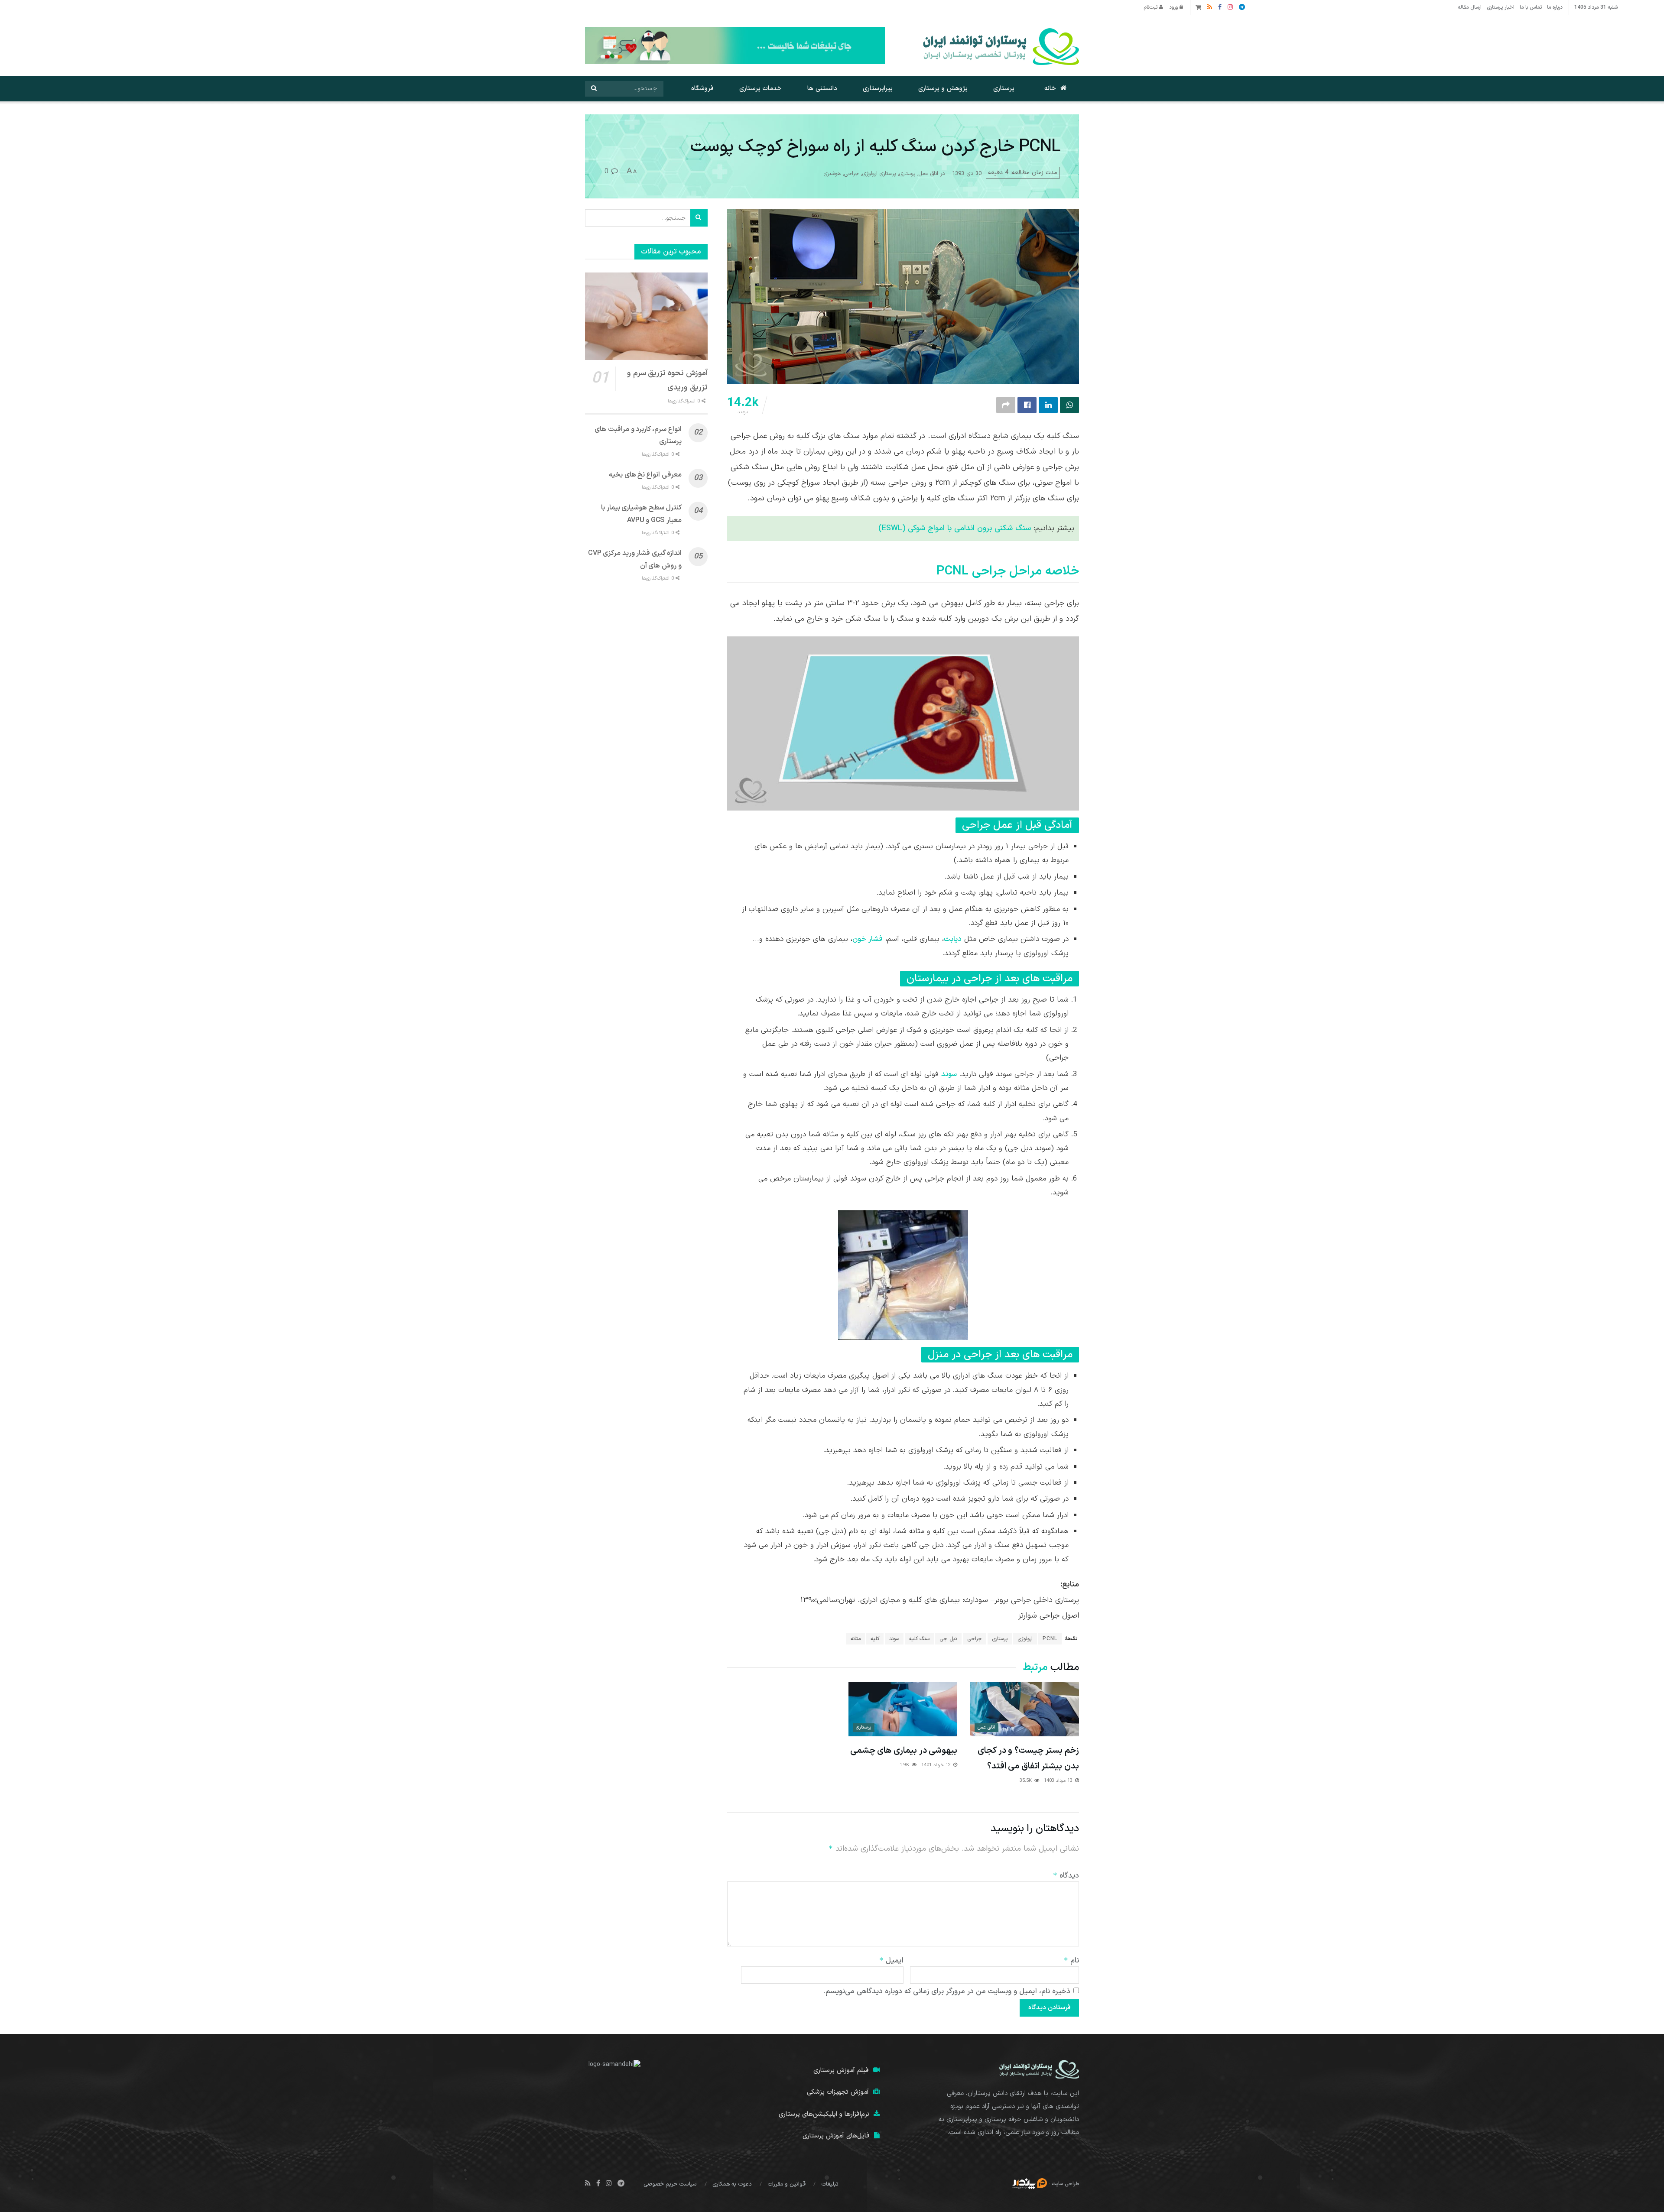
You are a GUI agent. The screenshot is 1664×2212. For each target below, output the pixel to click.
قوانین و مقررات (786, 2184)
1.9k (905, 1765)
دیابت (953, 939)
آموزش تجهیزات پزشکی (838, 2092)
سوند (949, 1074)
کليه (875, 1639)
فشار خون (868, 939)
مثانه (856, 1639)
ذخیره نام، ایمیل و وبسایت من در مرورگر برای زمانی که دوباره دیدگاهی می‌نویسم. (947, 1991)
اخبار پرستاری (1501, 7)
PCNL (1050, 1639)
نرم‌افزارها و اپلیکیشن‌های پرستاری (824, 2114)
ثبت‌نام (1151, 7)
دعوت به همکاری (732, 2184)
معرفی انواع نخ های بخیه (645, 475)
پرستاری (1004, 89)
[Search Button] (594, 89)
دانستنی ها (822, 89)
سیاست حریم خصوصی (670, 2184)
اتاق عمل (928, 174)
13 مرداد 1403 (1059, 1781)
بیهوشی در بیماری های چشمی (904, 1751)
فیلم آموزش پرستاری (841, 2071)
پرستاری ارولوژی (879, 174)
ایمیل (891, 1961)
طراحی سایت (1065, 2183)
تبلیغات (830, 2184)
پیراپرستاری (878, 89)
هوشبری (832, 174)
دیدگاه (1066, 1876)
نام (1071, 1961)
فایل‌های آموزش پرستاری (836, 2136)
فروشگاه (702, 89)
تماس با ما (1531, 7)
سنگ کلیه (919, 1639)
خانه (1050, 89)
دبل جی (948, 1639)
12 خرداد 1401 (937, 1765)
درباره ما (1555, 7)
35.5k (1027, 1781)
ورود (1174, 7)
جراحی (851, 174)
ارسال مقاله (1470, 7)
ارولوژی (1025, 1639)
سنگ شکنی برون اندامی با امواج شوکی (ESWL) (955, 528)
